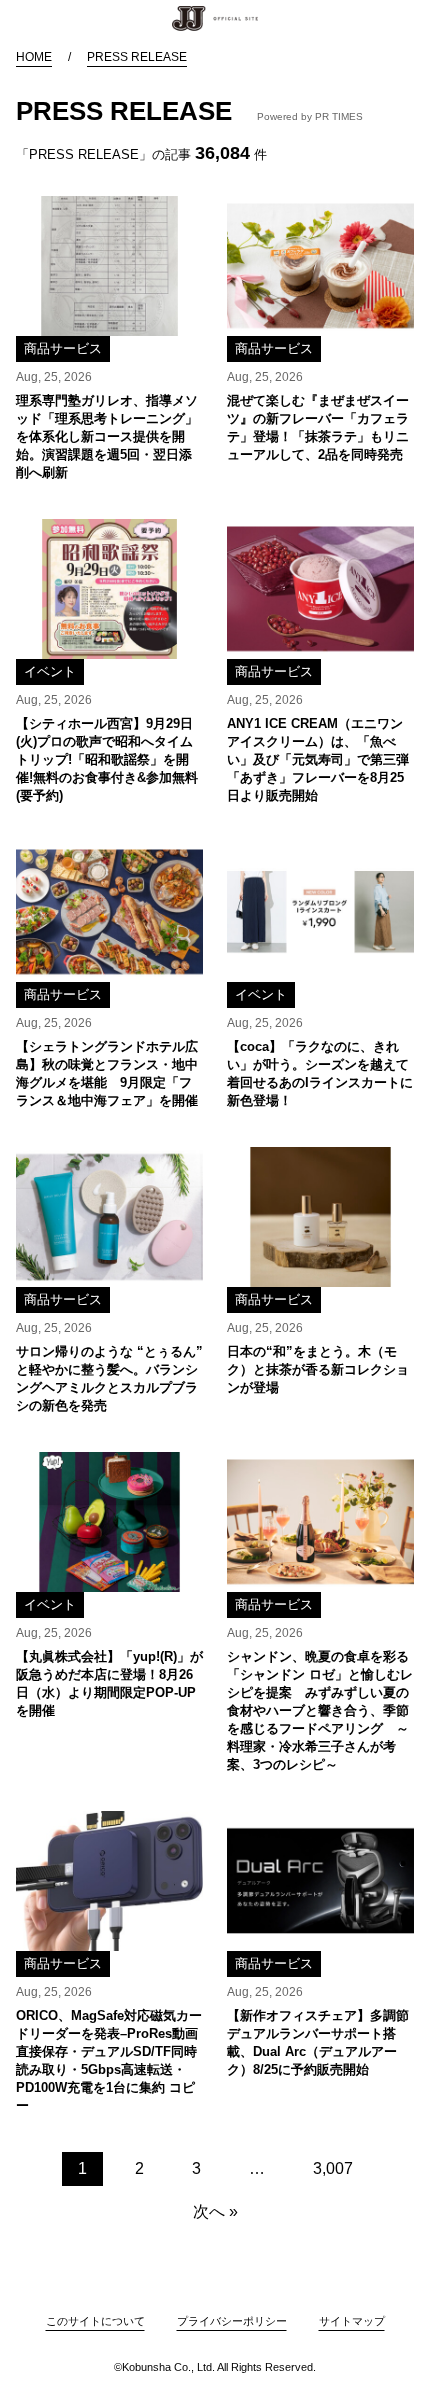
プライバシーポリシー (232, 2321)
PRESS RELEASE (137, 57)
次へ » (215, 2211)
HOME (34, 57)
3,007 (333, 2168)
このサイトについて (95, 2321)
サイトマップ (352, 2321)
